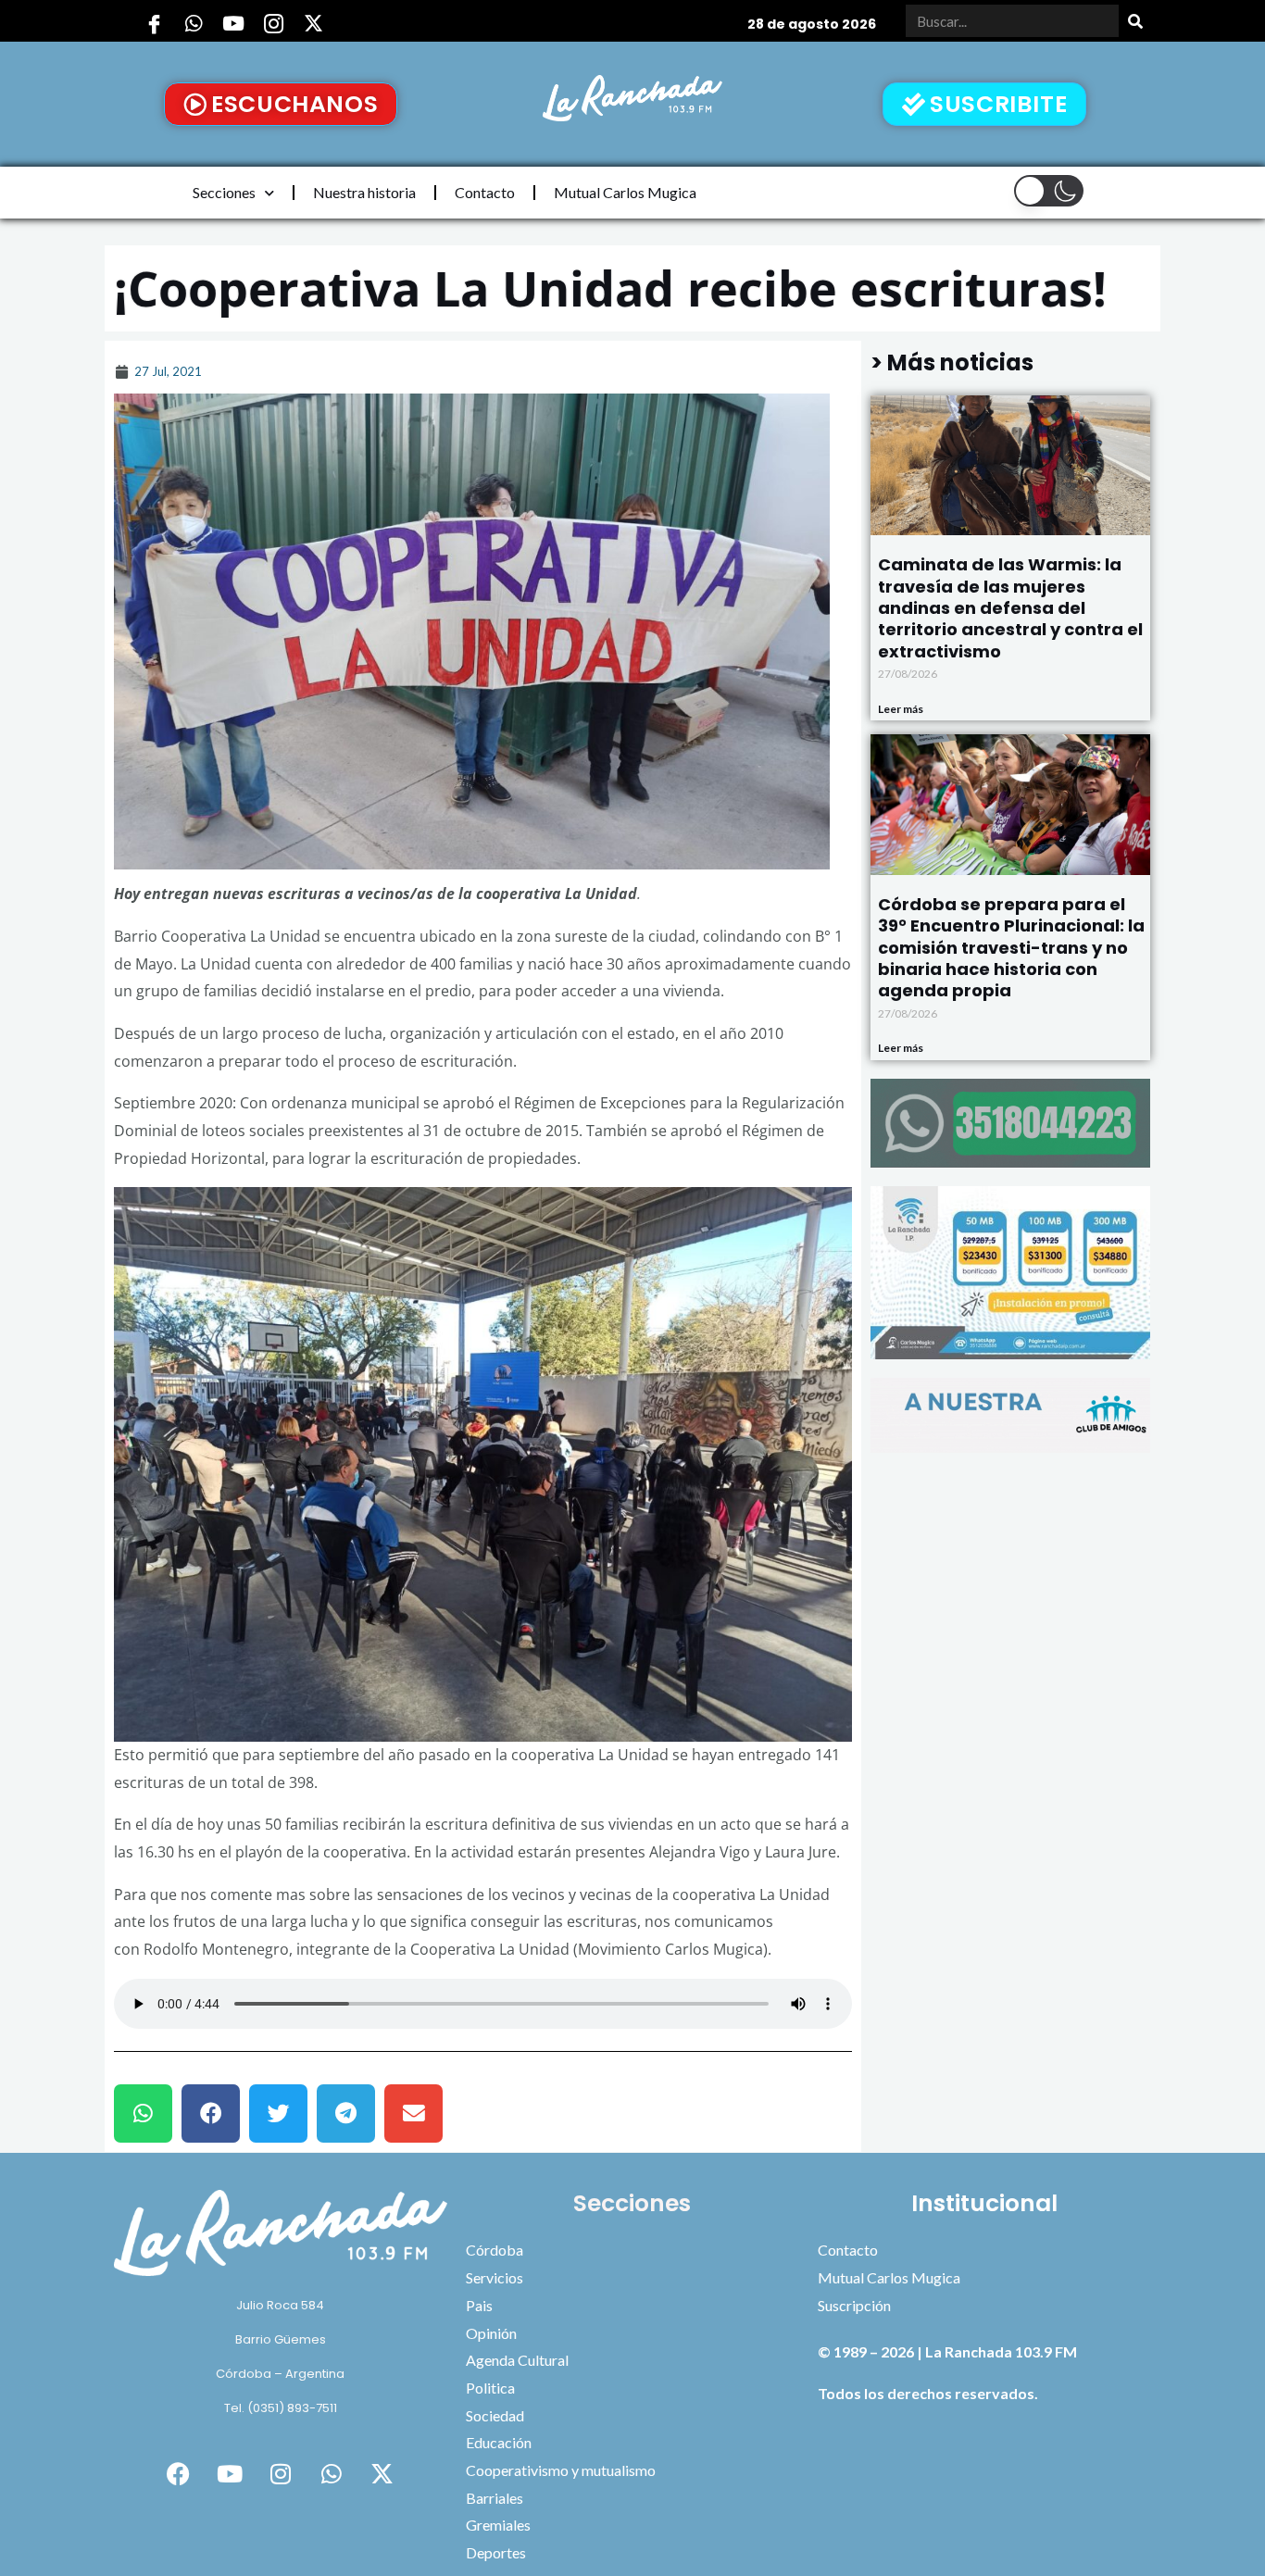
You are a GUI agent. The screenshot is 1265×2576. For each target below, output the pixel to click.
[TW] (313, 23)
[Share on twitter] (278, 2113)
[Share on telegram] (346, 2113)
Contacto (485, 192)
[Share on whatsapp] (143, 2113)
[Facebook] (154, 23)
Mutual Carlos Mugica (625, 192)
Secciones (224, 192)
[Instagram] (273, 23)
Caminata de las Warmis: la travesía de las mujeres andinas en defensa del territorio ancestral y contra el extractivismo (1010, 608)
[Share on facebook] (211, 2113)
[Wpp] (194, 23)
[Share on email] (413, 2113)
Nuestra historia (364, 192)
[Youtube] (233, 23)
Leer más (901, 709)
